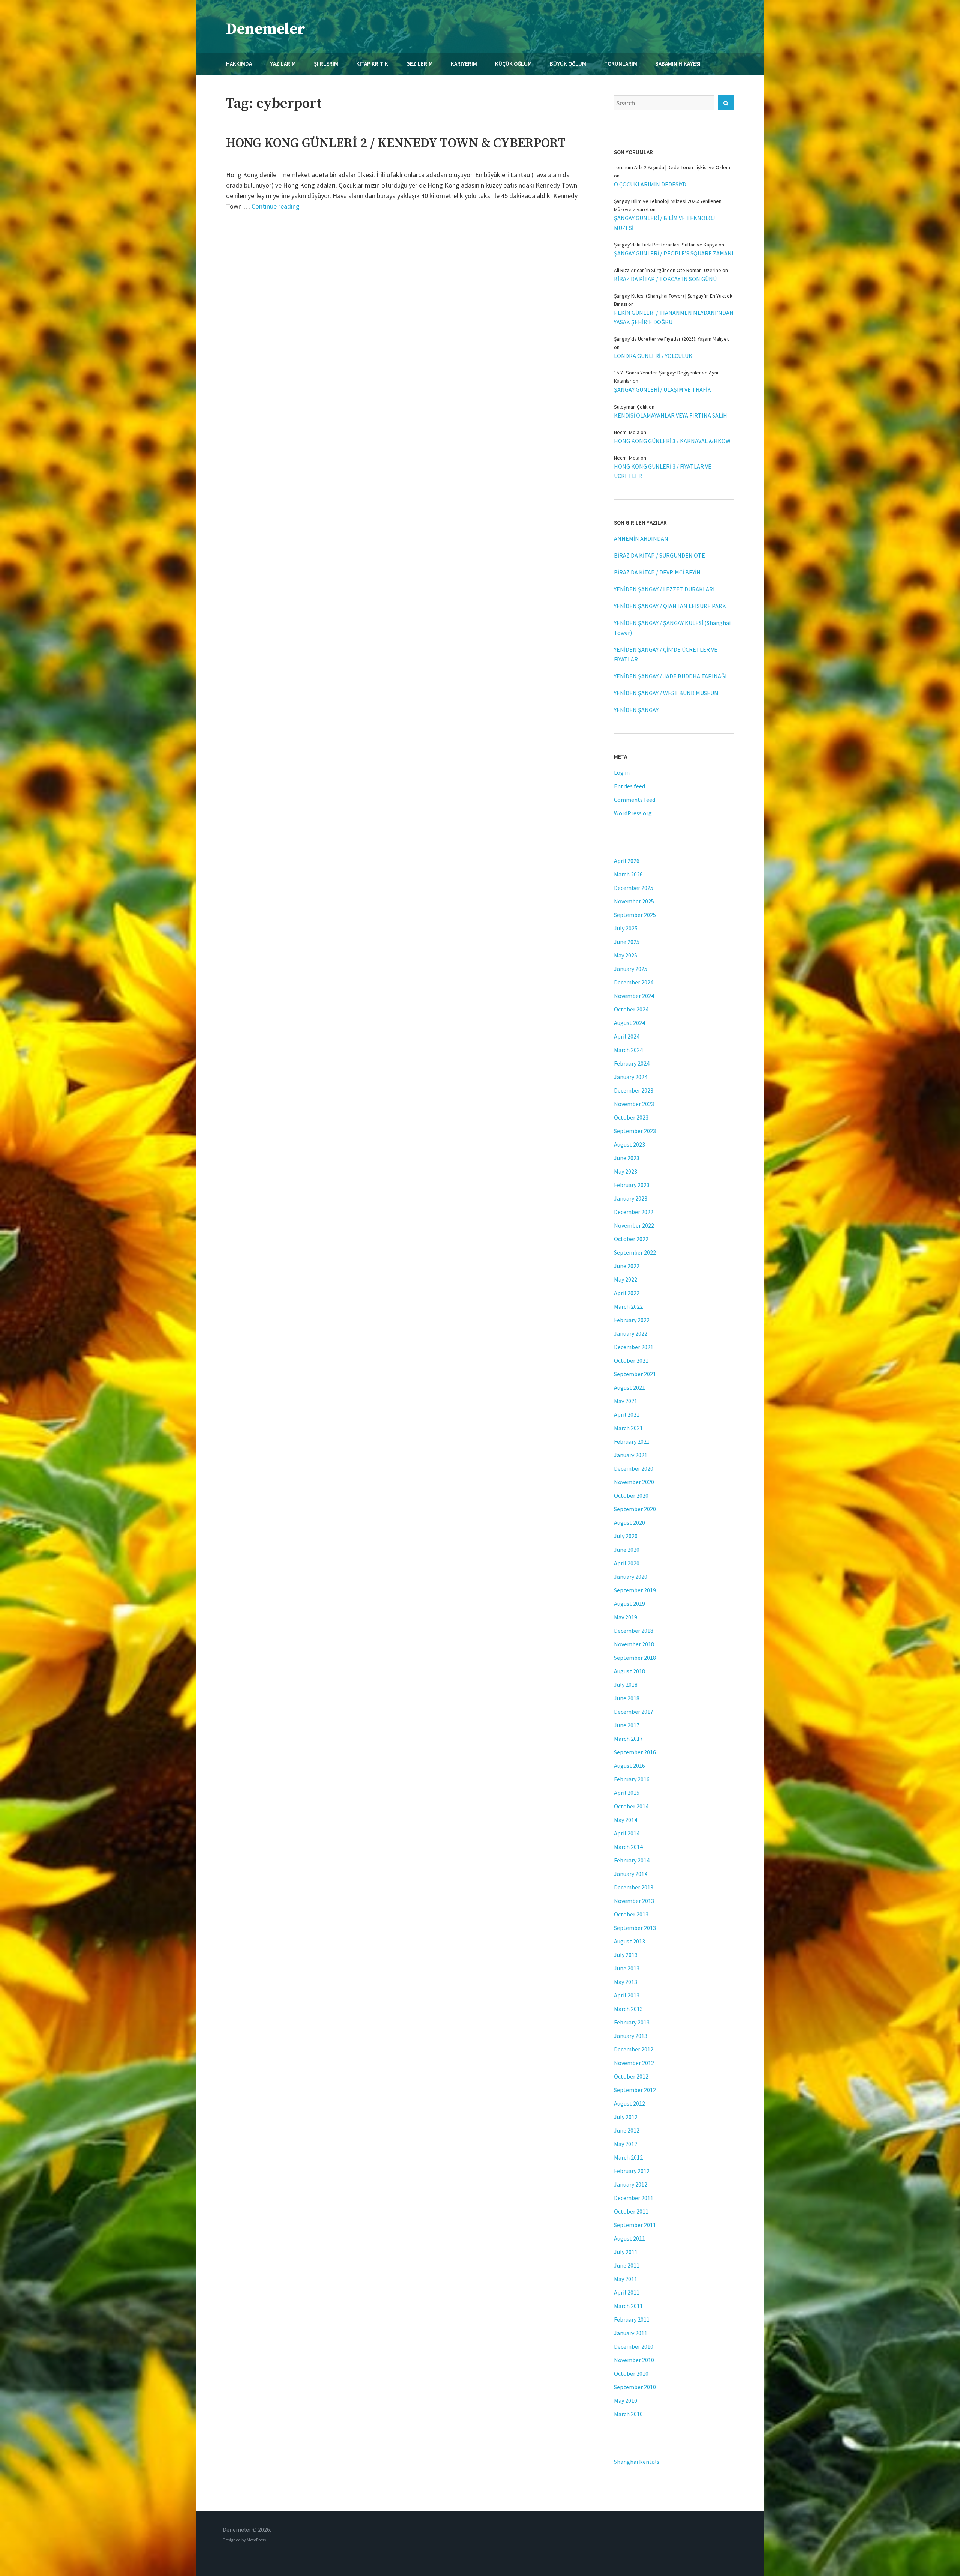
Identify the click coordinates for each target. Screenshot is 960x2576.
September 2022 (635, 1252)
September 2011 (635, 2225)
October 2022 (631, 1239)
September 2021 (635, 1374)
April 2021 (627, 1414)
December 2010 (634, 2346)
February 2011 (632, 2319)
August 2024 (629, 1023)
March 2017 (628, 1739)
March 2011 (628, 2306)
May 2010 (625, 2400)
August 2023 (629, 1144)
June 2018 (627, 1698)
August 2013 (629, 1941)
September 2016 (635, 1752)
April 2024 (627, 1036)
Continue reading (276, 206)
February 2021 (632, 1441)
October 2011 (631, 2211)
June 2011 (627, 2265)
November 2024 (634, 996)
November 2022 (634, 1225)
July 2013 (626, 1955)
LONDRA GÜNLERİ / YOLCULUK (653, 356)
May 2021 (625, 1401)
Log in (622, 772)
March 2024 (628, 1050)
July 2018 (626, 1685)
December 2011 (634, 2198)
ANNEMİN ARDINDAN (641, 538)
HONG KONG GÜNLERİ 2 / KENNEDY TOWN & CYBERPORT (396, 143)
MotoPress (256, 2540)
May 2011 (625, 2279)
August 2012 (629, 2103)
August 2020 (629, 1522)
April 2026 (627, 861)
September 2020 (635, 1509)
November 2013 (634, 1901)
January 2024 (631, 1077)
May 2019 (625, 1617)
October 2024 (631, 1009)
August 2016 (629, 1766)
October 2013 (631, 1914)
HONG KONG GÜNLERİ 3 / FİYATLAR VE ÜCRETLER (663, 471)
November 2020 (634, 1482)
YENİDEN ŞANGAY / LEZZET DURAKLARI (664, 589)
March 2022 (628, 1306)
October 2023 (631, 1117)
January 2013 (631, 2036)
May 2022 (625, 1279)
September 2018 (635, 1658)
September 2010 (635, 2387)
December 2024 (634, 982)
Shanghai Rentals (637, 2462)
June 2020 (627, 1550)
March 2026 (628, 874)
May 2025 (625, 955)
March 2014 (628, 1847)
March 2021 (628, 1428)
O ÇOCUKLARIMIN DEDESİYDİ (651, 184)
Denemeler (266, 29)
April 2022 (627, 1293)
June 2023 (627, 1158)
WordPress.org (633, 813)
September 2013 (635, 1928)
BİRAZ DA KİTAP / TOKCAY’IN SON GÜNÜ (665, 279)
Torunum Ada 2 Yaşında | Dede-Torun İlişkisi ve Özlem (672, 167)
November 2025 (634, 901)
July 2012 (626, 2117)
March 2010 (628, 2414)
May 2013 (625, 1982)
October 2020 (631, 1495)
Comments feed (634, 800)
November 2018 (634, 1644)
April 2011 (627, 2292)
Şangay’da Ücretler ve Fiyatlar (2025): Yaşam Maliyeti (672, 339)
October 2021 (631, 1360)
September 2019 (635, 1590)
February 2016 (632, 1779)
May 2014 (625, 1820)
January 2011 (631, 2333)
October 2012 (631, 2076)
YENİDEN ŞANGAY (636, 710)
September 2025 (635, 915)
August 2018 (629, 1671)
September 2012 (635, 2090)
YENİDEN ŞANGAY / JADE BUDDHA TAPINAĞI (670, 676)
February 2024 (632, 1063)
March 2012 (628, 2157)
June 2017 (627, 1725)
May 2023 (625, 1171)
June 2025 (627, 942)
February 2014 (632, 1860)
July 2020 (626, 1536)
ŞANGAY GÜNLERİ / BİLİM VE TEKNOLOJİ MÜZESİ (665, 223)
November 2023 (634, 1104)
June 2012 (627, 2130)
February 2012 (632, 2171)
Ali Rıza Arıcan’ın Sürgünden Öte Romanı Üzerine (667, 270)
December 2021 (634, 1347)
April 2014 (627, 1833)
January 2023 (631, 1198)
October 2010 (631, 2373)
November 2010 (634, 2360)
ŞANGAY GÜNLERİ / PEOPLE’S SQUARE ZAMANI (674, 253)
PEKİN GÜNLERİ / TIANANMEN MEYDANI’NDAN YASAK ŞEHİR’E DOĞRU (674, 317)
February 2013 (632, 2022)
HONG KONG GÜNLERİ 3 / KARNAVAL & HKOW (672, 441)
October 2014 (631, 1806)
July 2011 (626, 2252)
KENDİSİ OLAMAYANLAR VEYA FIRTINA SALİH (670, 415)
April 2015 (627, 1793)
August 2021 (629, 1387)
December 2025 (634, 888)
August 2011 (629, 2238)
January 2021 (631, 1455)
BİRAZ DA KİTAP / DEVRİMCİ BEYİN (657, 572)
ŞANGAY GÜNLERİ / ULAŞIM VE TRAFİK (662, 389)
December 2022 (634, 1212)
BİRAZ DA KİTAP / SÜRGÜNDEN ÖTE (659, 555)
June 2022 (627, 1266)
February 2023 (632, 1185)
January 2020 (631, 1577)
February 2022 (632, 1320)
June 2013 (627, 1968)
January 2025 (631, 969)
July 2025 (626, 928)
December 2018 (634, 1631)
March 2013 (628, 2009)
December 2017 (634, 1712)
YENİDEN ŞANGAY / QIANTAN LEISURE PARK (670, 606)
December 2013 (634, 1887)
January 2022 (631, 1333)
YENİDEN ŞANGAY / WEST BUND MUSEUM (666, 693)
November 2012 (634, 2063)
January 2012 (631, 2184)
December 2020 (634, 1468)
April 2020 (627, 1563)
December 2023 (634, 1090)
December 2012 (634, 2049)
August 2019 (629, 1604)
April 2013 (627, 1995)
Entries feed (629, 786)
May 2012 (625, 2144)
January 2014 (631, 1874)
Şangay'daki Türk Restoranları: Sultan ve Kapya (666, 245)
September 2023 (635, 1131)
